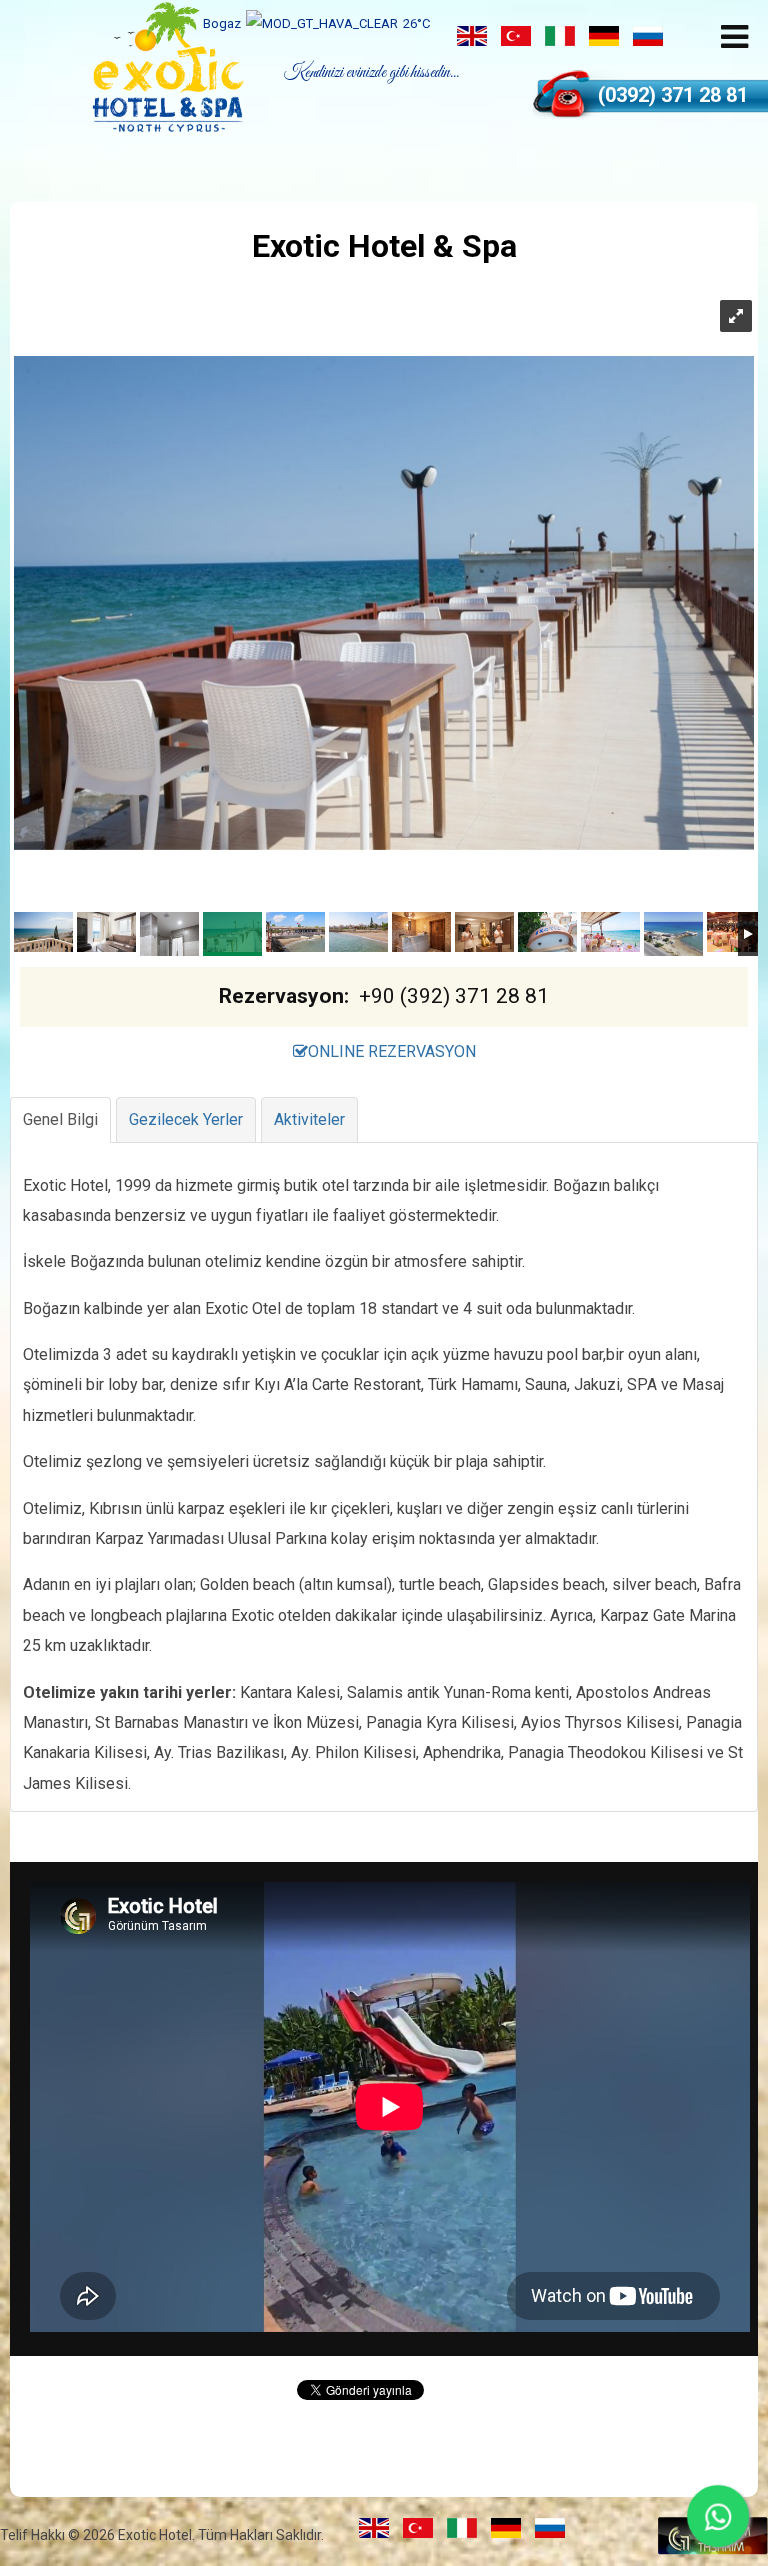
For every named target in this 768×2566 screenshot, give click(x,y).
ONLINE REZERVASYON (392, 1051)
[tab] (60, 1119)
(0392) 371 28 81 (673, 95)
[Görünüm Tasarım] (713, 2549)
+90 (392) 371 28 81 (454, 996)
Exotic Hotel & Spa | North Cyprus (168, 67)
